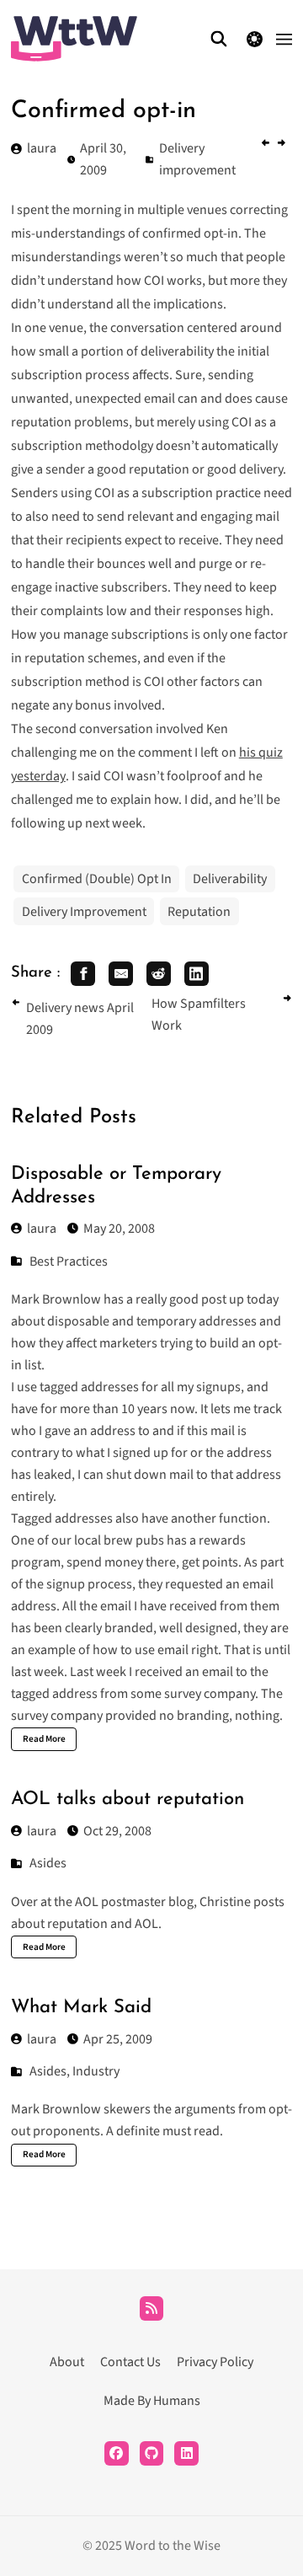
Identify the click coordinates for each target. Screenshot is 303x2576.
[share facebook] (83, 974)
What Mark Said (81, 2008)
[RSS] (152, 2308)
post (214, 1299)
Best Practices (69, 1261)
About (67, 2362)
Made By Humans (152, 2401)
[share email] (121, 974)
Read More (44, 1739)
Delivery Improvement (84, 912)
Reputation (199, 912)
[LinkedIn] (186, 2453)
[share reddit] (159, 974)
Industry (96, 2071)
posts (269, 1902)
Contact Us (130, 2362)
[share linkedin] (197, 974)
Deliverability (230, 879)
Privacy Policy (215, 2362)
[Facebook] (117, 2453)
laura (42, 1229)
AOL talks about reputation (128, 1799)
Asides (48, 1863)
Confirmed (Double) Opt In (97, 879)
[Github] (152, 2453)
